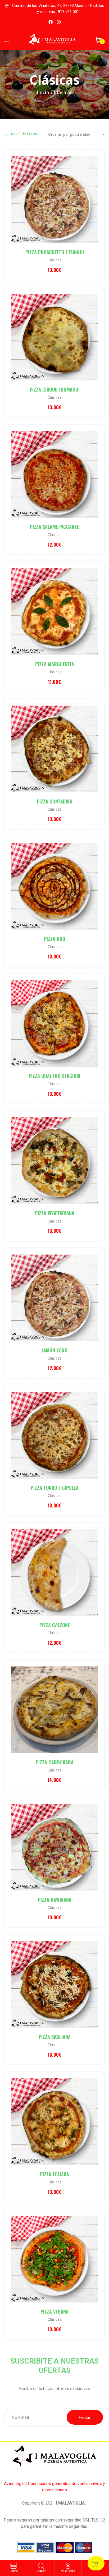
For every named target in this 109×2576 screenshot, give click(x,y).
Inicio (43, 92)
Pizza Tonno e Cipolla (55, 1488)
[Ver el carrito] (96, 2563)
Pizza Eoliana (54, 2174)
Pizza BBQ (55, 939)
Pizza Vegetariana (55, 1213)
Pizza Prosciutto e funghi (55, 252)
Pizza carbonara (55, 1762)
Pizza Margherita (55, 664)
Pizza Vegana (54, 2311)
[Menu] (6, 40)
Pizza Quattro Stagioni (54, 1076)
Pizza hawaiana (55, 1900)
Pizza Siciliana (55, 2037)
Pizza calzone (55, 1625)
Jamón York (54, 1350)
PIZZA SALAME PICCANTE (54, 527)
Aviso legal (14, 2484)
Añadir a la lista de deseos (46, 208)
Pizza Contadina (54, 801)
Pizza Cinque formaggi (55, 389)
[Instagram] (59, 22)
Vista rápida (63, 208)
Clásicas (54, 260)
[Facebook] (51, 22)
